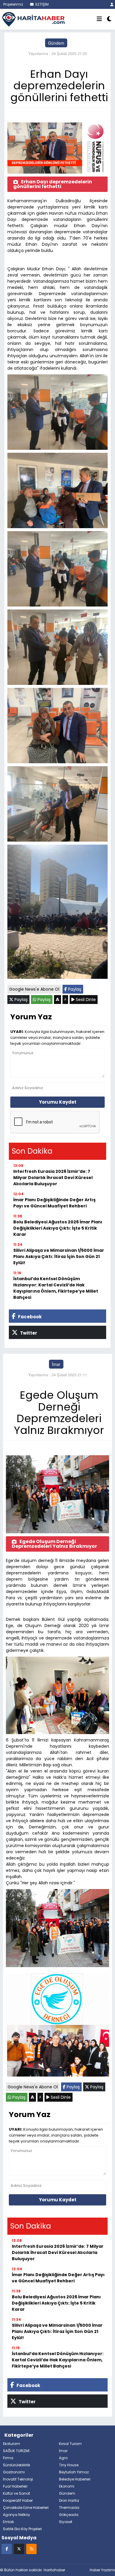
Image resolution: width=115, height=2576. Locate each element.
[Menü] (99, 19)
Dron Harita (69, 2500)
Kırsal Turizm (70, 2444)
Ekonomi (67, 2486)
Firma (8, 2458)
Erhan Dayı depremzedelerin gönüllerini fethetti (53, 184)
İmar (56, 1364)
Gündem (56, 43)
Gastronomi (14, 2472)
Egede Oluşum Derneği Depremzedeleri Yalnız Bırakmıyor (54, 1544)
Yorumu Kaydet (58, 1102)
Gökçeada (69, 2515)
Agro (63, 2458)
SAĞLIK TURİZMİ (16, 2451)
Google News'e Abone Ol (34, 989)
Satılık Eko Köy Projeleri (22, 2529)
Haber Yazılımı (102, 2570)
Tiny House (69, 2465)
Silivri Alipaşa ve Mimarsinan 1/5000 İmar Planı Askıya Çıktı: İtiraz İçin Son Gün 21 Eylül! (59, 1257)
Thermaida (69, 2508)
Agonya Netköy (17, 2515)
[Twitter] (19, 2549)
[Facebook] (7, 2549)
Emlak (8, 2522)
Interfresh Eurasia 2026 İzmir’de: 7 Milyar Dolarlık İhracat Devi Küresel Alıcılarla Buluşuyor (53, 1178)
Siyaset (66, 2522)
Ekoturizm (11, 2444)
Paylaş (74, 989)
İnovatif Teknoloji (18, 2479)
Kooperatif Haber (18, 2500)
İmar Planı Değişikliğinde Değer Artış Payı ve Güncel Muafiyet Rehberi (54, 1203)
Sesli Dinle (85, 1000)
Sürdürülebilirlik (17, 2465)
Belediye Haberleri (75, 2479)
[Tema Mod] (109, 19)
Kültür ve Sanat (17, 2493)
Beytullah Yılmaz (74, 2472)
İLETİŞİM (42, 4)
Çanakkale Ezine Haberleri (26, 2508)
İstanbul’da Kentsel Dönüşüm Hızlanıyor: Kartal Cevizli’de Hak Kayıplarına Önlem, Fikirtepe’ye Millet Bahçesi (56, 1288)
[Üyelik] (112, 4)
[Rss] (31, 2549)
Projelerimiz (13, 4)
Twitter (28, 1333)
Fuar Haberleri (15, 2486)
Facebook (29, 1317)
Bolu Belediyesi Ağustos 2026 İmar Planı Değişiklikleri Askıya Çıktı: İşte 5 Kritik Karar (58, 1228)
